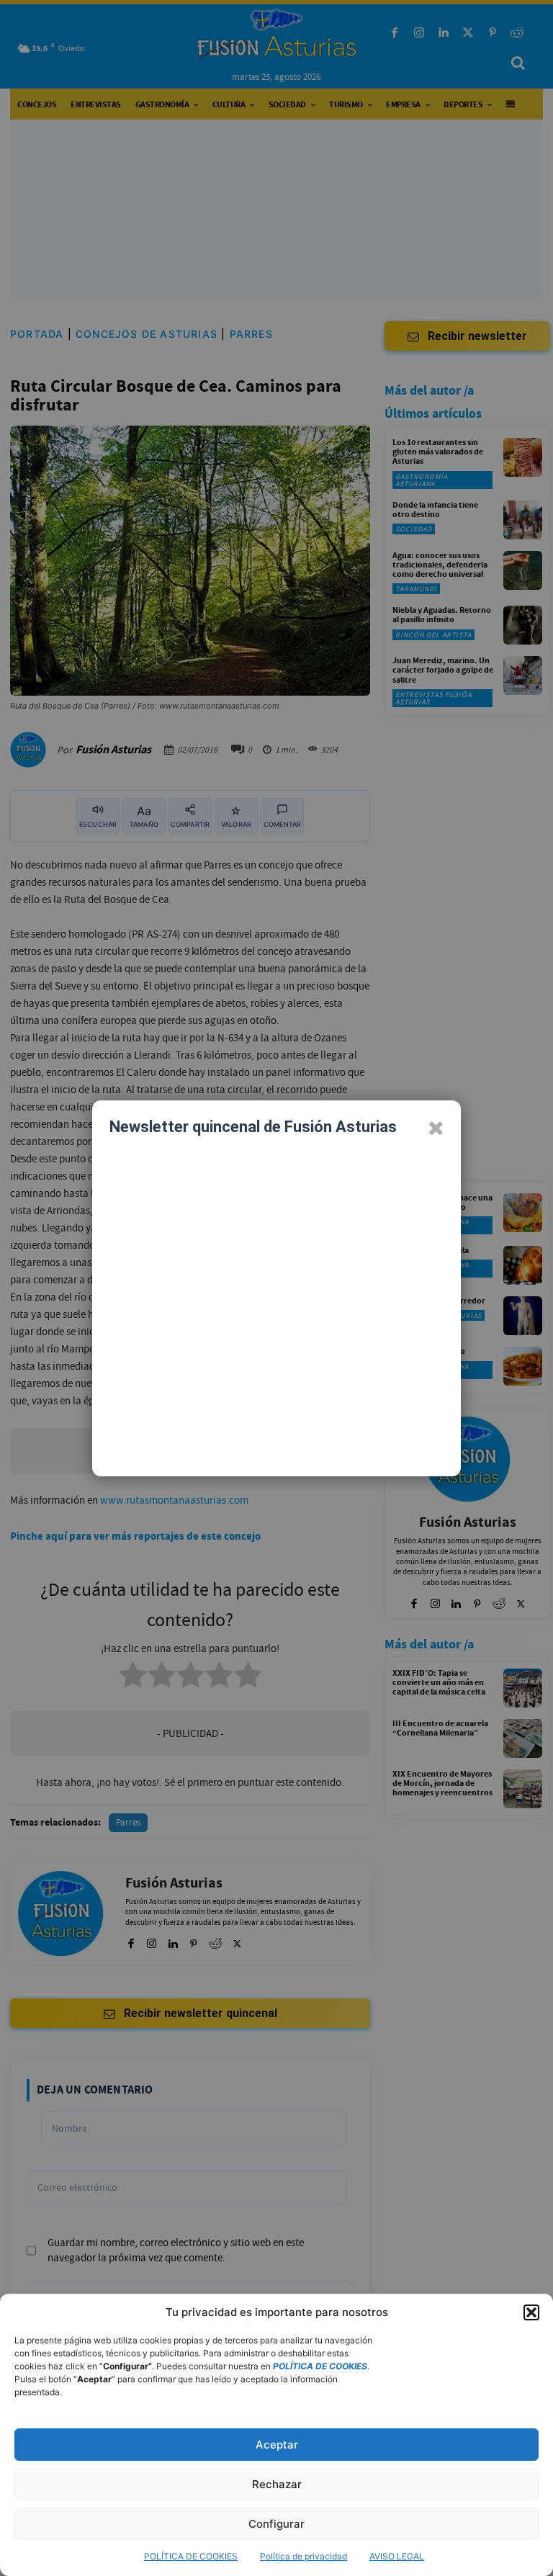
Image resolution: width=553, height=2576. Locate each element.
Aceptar (277, 2445)
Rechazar (277, 2484)
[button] (531, 2312)
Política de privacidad (304, 2556)
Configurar (276, 2524)
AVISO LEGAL (397, 2556)
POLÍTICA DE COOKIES (191, 2556)
